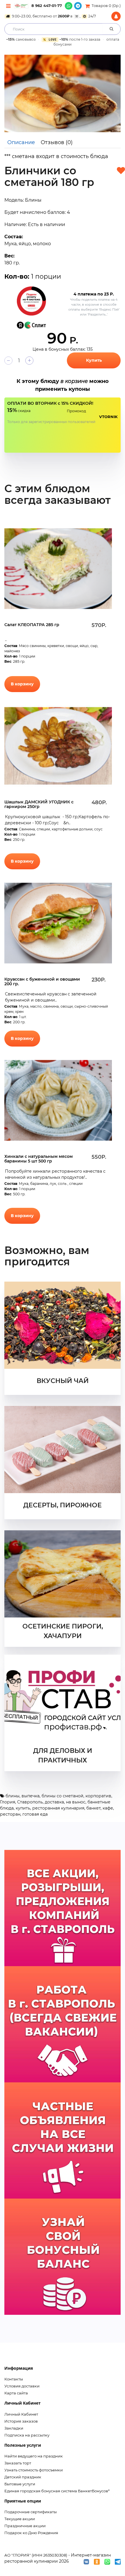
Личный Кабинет (21, 2414)
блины (12, 1796)
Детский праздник (23, 2477)
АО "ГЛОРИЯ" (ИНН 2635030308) (36, 2555)
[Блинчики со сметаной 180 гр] (63, 94)
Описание (21, 142)
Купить (94, 360)
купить (23, 1808)
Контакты (14, 2379)
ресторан (10, 1814)
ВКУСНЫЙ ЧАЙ (63, 1381)
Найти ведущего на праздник (34, 2456)
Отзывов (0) (57, 142)
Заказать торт (18, 2463)
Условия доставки (22, 2386)
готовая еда (35, 1814)
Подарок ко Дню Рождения (31, 2533)
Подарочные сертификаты (31, 2512)
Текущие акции (20, 2519)
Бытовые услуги (20, 2484)
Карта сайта (16, 2393)
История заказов (21, 2421)
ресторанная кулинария (58, 1808)
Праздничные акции (25, 2526)
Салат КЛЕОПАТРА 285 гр (32, 625)
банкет (93, 1808)
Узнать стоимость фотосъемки (34, 2470)
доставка (54, 1802)
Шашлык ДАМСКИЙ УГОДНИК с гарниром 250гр (39, 804)
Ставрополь (30, 1802)
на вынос (76, 1802)
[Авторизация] (116, 16)
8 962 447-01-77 (47, 6)
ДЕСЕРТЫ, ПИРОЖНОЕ (63, 1505)
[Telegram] (78, 6)
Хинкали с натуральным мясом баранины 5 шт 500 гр (39, 1159)
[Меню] (8, 6)
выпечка (31, 1796)
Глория (8, 1802)
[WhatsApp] (69, 6)
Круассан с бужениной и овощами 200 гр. (42, 982)
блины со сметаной (63, 1796)
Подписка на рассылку (27, 2435)
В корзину (22, 684)
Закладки (14, 2428)
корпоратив (98, 1796)
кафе (108, 1808)
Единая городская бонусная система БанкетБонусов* (57, 2491)
